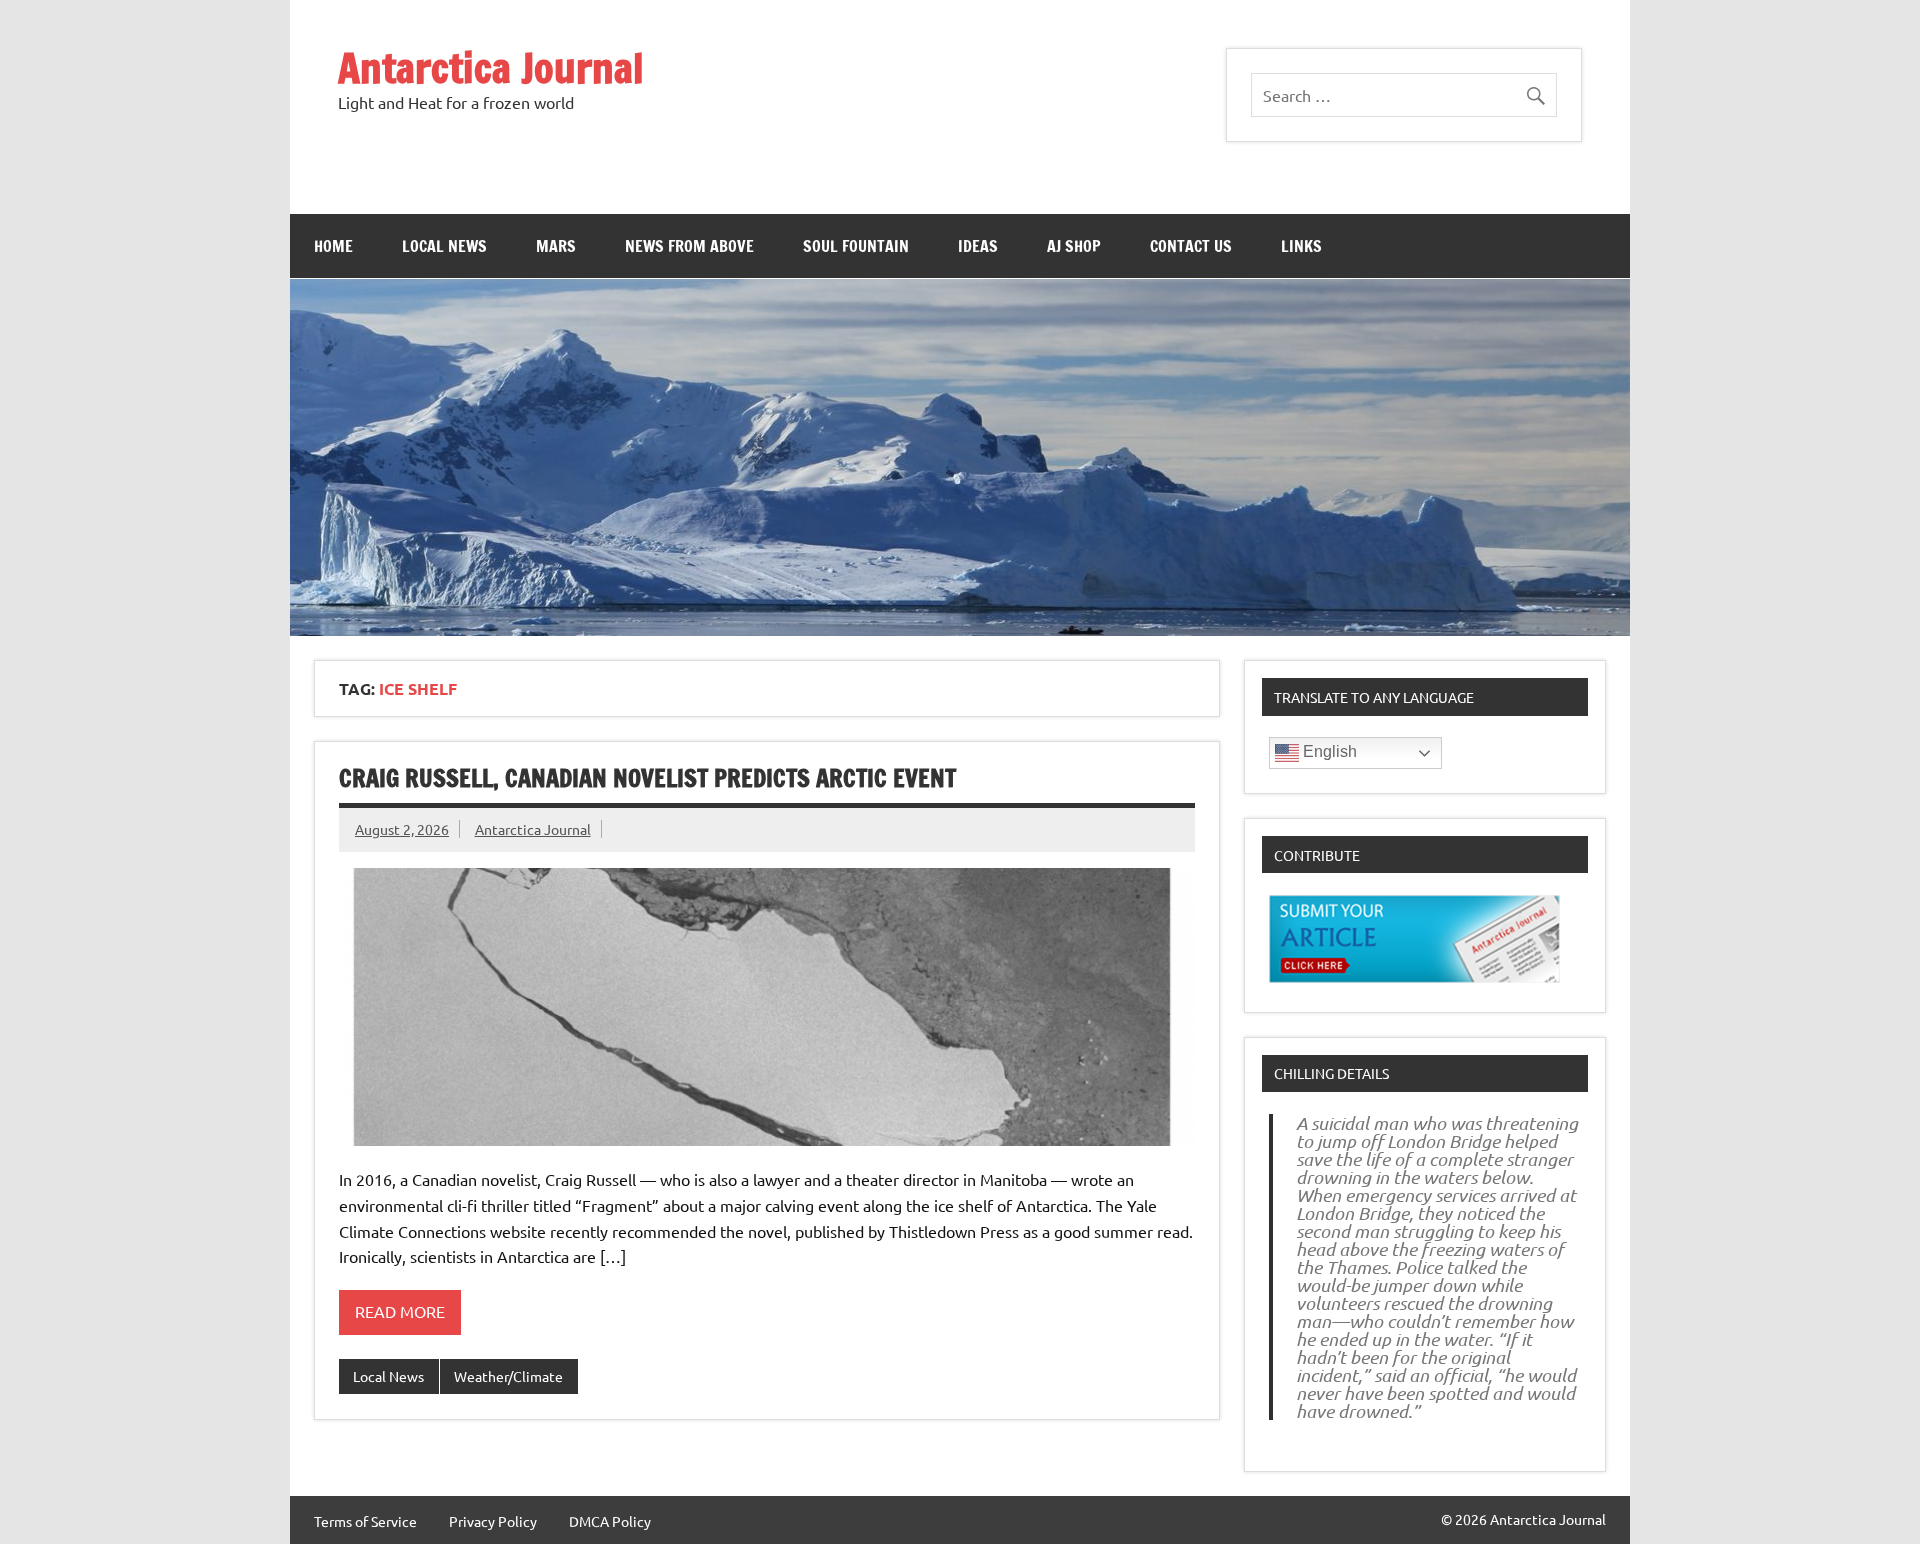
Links (1301, 246)
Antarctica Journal (491, 67)
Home (333, 246)
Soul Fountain (856, 246)
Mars (556, 246)
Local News (444, 246)
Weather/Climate (508, 1376)
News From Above (689, 246)
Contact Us (1191, 246)
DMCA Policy (610, 1521)
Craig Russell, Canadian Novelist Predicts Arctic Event (647, 778)
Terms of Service (365, 1521)
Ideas (978, 246)
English (1328, 751)
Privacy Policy (493, 1521)
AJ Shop (1074, 246)
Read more (400, 1311)
